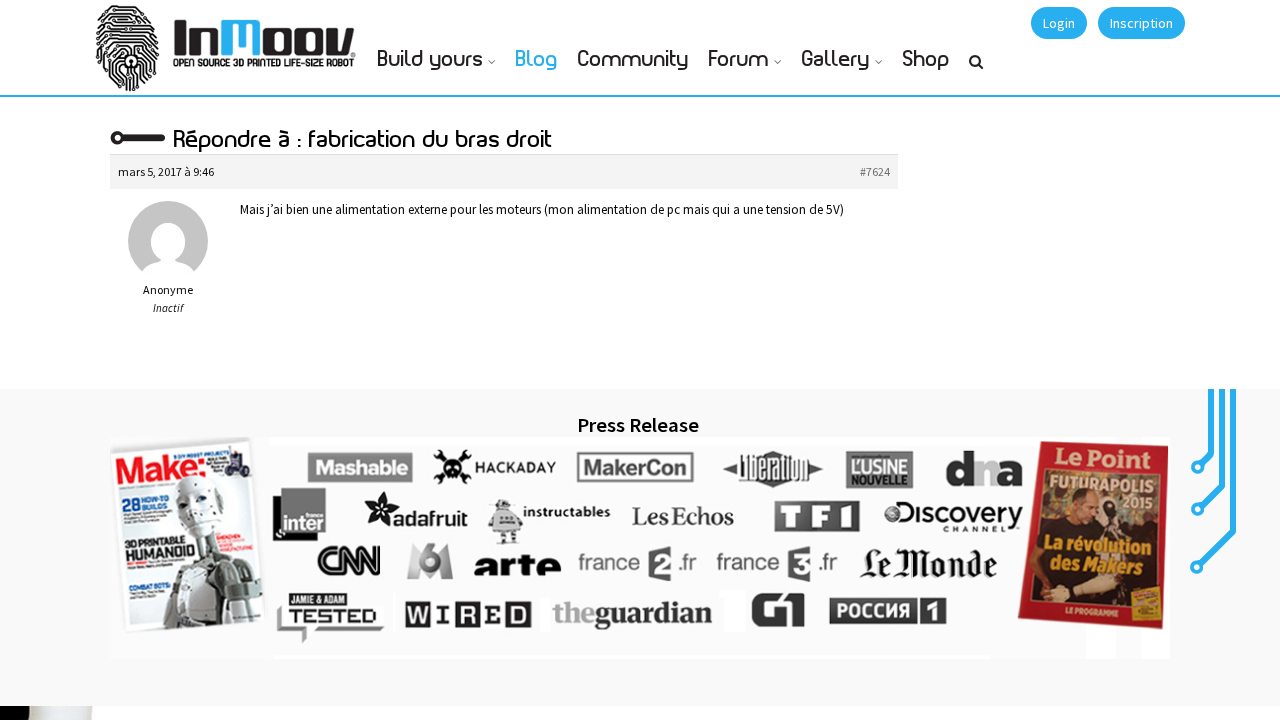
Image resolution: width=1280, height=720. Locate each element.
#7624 (875, 171)
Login (1059, 23)
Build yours (430, 59)
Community (633, 59)
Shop (926, 59)
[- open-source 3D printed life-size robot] (268, 37)
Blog (537, 59)
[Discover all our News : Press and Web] (640, 548)
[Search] (976, 70)
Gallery (836, 59)
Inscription (1141, 23)
